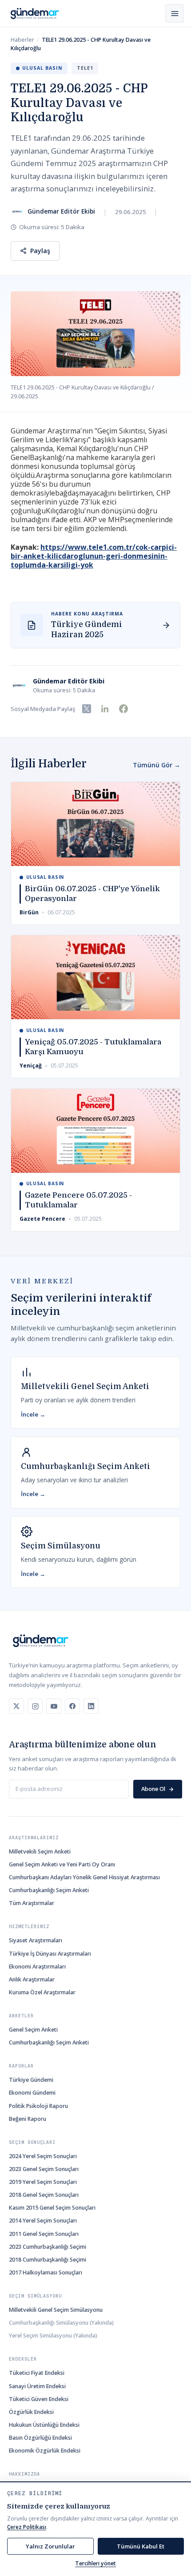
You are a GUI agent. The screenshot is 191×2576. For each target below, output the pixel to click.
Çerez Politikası (27, 2527)
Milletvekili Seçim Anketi (40, 1852)
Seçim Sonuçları (32, 2142)
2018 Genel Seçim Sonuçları (44, 2195)
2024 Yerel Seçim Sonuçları (43, 2156)
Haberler (22, 40)
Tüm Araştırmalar (32, 1903)
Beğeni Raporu (28, 2119)
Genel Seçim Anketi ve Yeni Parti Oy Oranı (62, 1864)
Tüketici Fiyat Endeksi (37, 2373)
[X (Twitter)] (16, 1706)
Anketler (21, 2016)
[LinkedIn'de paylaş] (105, 709)
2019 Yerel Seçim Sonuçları (43, 2182)
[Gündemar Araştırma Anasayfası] (35, 14)
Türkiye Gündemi (31, 2080)
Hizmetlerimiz (29, 1927)
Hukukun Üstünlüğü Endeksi (44, 2425)
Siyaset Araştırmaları (36, 1940)
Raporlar (21, 2066)
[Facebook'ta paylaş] (123, 709)
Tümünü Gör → (157, 765)
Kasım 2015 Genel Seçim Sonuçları (52, 2208)
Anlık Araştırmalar (32, 1979)
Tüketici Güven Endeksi (39, 2399)
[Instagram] (35, 1706)
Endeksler (23, 2359)
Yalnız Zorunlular (50, 2546)
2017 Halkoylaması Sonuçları (46, 2272)
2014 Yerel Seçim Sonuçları (43, 2221)
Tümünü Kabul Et (141, 2546)
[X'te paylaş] (87, 709)
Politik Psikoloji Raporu (38, 2106)
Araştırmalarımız (34, 1838)
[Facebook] (72, 1706)
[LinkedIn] (91, 1706)
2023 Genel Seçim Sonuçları (44, 2169)
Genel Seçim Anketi (33, 2030)
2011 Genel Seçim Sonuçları (44, 2234)
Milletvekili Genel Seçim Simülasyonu (56, 2310)
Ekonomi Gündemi (32, 2093)
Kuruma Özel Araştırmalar (42, 1992)
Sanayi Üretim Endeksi (37, 2386)
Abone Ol (153, 1789)
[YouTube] (54, 1706)
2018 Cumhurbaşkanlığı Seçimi (48, 2260)
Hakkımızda (24, 2474)
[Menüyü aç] (175, 13)
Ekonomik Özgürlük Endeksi (45, 2451)
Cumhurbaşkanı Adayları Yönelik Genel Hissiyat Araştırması (84, 1877)
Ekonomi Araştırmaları (37, 1967)
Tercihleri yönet (95, 2563)
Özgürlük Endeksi (31, 2412)
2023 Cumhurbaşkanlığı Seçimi (48, 2247)
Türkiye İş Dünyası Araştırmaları (50, 1954)
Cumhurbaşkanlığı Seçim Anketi (49, 1890)
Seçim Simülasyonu (35, 2296)
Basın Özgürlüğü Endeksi (40, 2438)
